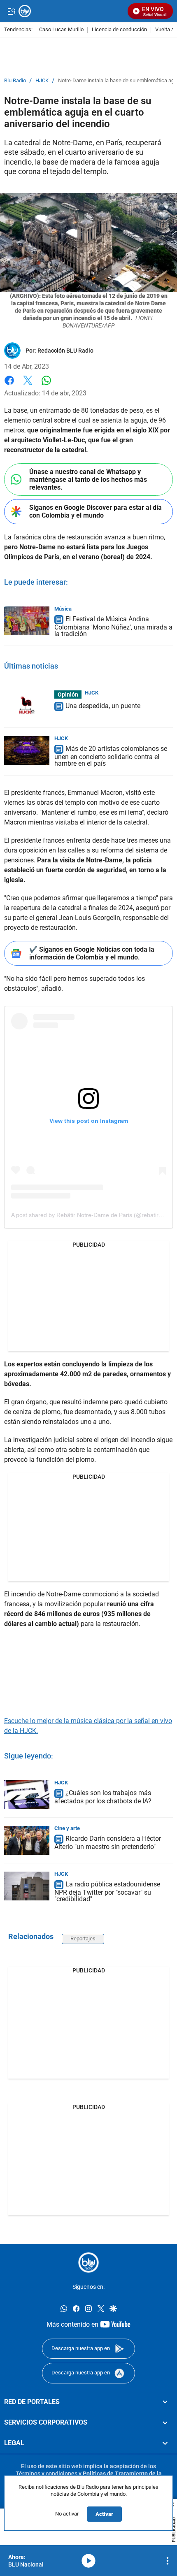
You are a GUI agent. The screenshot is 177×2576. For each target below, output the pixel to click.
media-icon (88, 2561)
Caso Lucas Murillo (61, 30)
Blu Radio (15, 81)
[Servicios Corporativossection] (165, 2423)
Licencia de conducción (119, 30)
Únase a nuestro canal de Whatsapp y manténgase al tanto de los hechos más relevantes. (88, 480)
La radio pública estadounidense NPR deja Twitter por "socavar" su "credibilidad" (107, 1892)
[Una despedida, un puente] (27, 705)
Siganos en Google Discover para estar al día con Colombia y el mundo (95, 511)
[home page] (88, 2262)
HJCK (42, 81)
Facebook (9, 385)
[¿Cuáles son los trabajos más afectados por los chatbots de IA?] (27, 1795)
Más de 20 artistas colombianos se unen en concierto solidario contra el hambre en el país (111, 756)
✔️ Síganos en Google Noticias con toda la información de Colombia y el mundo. (92, 953)
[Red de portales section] (165, 2402)
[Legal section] (165, 2443)
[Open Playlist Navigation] (168, 2561)
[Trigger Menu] (11, 11)
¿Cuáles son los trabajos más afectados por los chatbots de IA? (103, 1797)
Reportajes (83, 1938)
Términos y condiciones (47, 2473)
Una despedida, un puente (103, 706)
